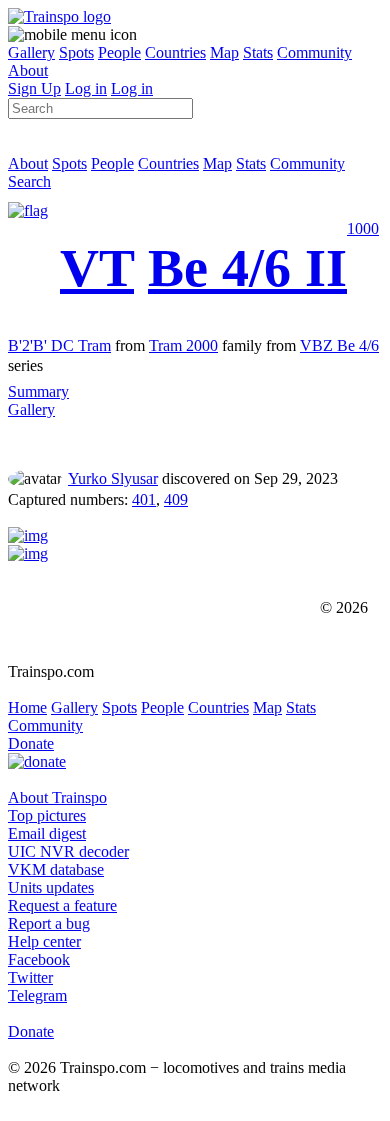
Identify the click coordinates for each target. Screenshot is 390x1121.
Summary (38, 391)
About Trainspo (57, 797)
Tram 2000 (183, 345)
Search (29, 181)
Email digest (47, 833)
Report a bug (49, 923)
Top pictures (47, 815)
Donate (31, 743)
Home (27, 707)
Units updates (51, 887)
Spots (76, 52)
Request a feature (62, 905)
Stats (258, 52)
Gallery (31, 52)
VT (97, 268)
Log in (86, 88)
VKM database (56, 869)
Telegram (37, 995)
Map (224, 52)
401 (144, 499)
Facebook (39, 959)
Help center (44, 941)
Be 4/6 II (247, 268)
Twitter (30, 977)
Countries (175, 52)
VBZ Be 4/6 (339, 345)
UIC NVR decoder (68, 851)
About (28, 70)
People (119, 52)
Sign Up (34, 88)
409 (176, 499)
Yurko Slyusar (113, 478)
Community (314, 52)
